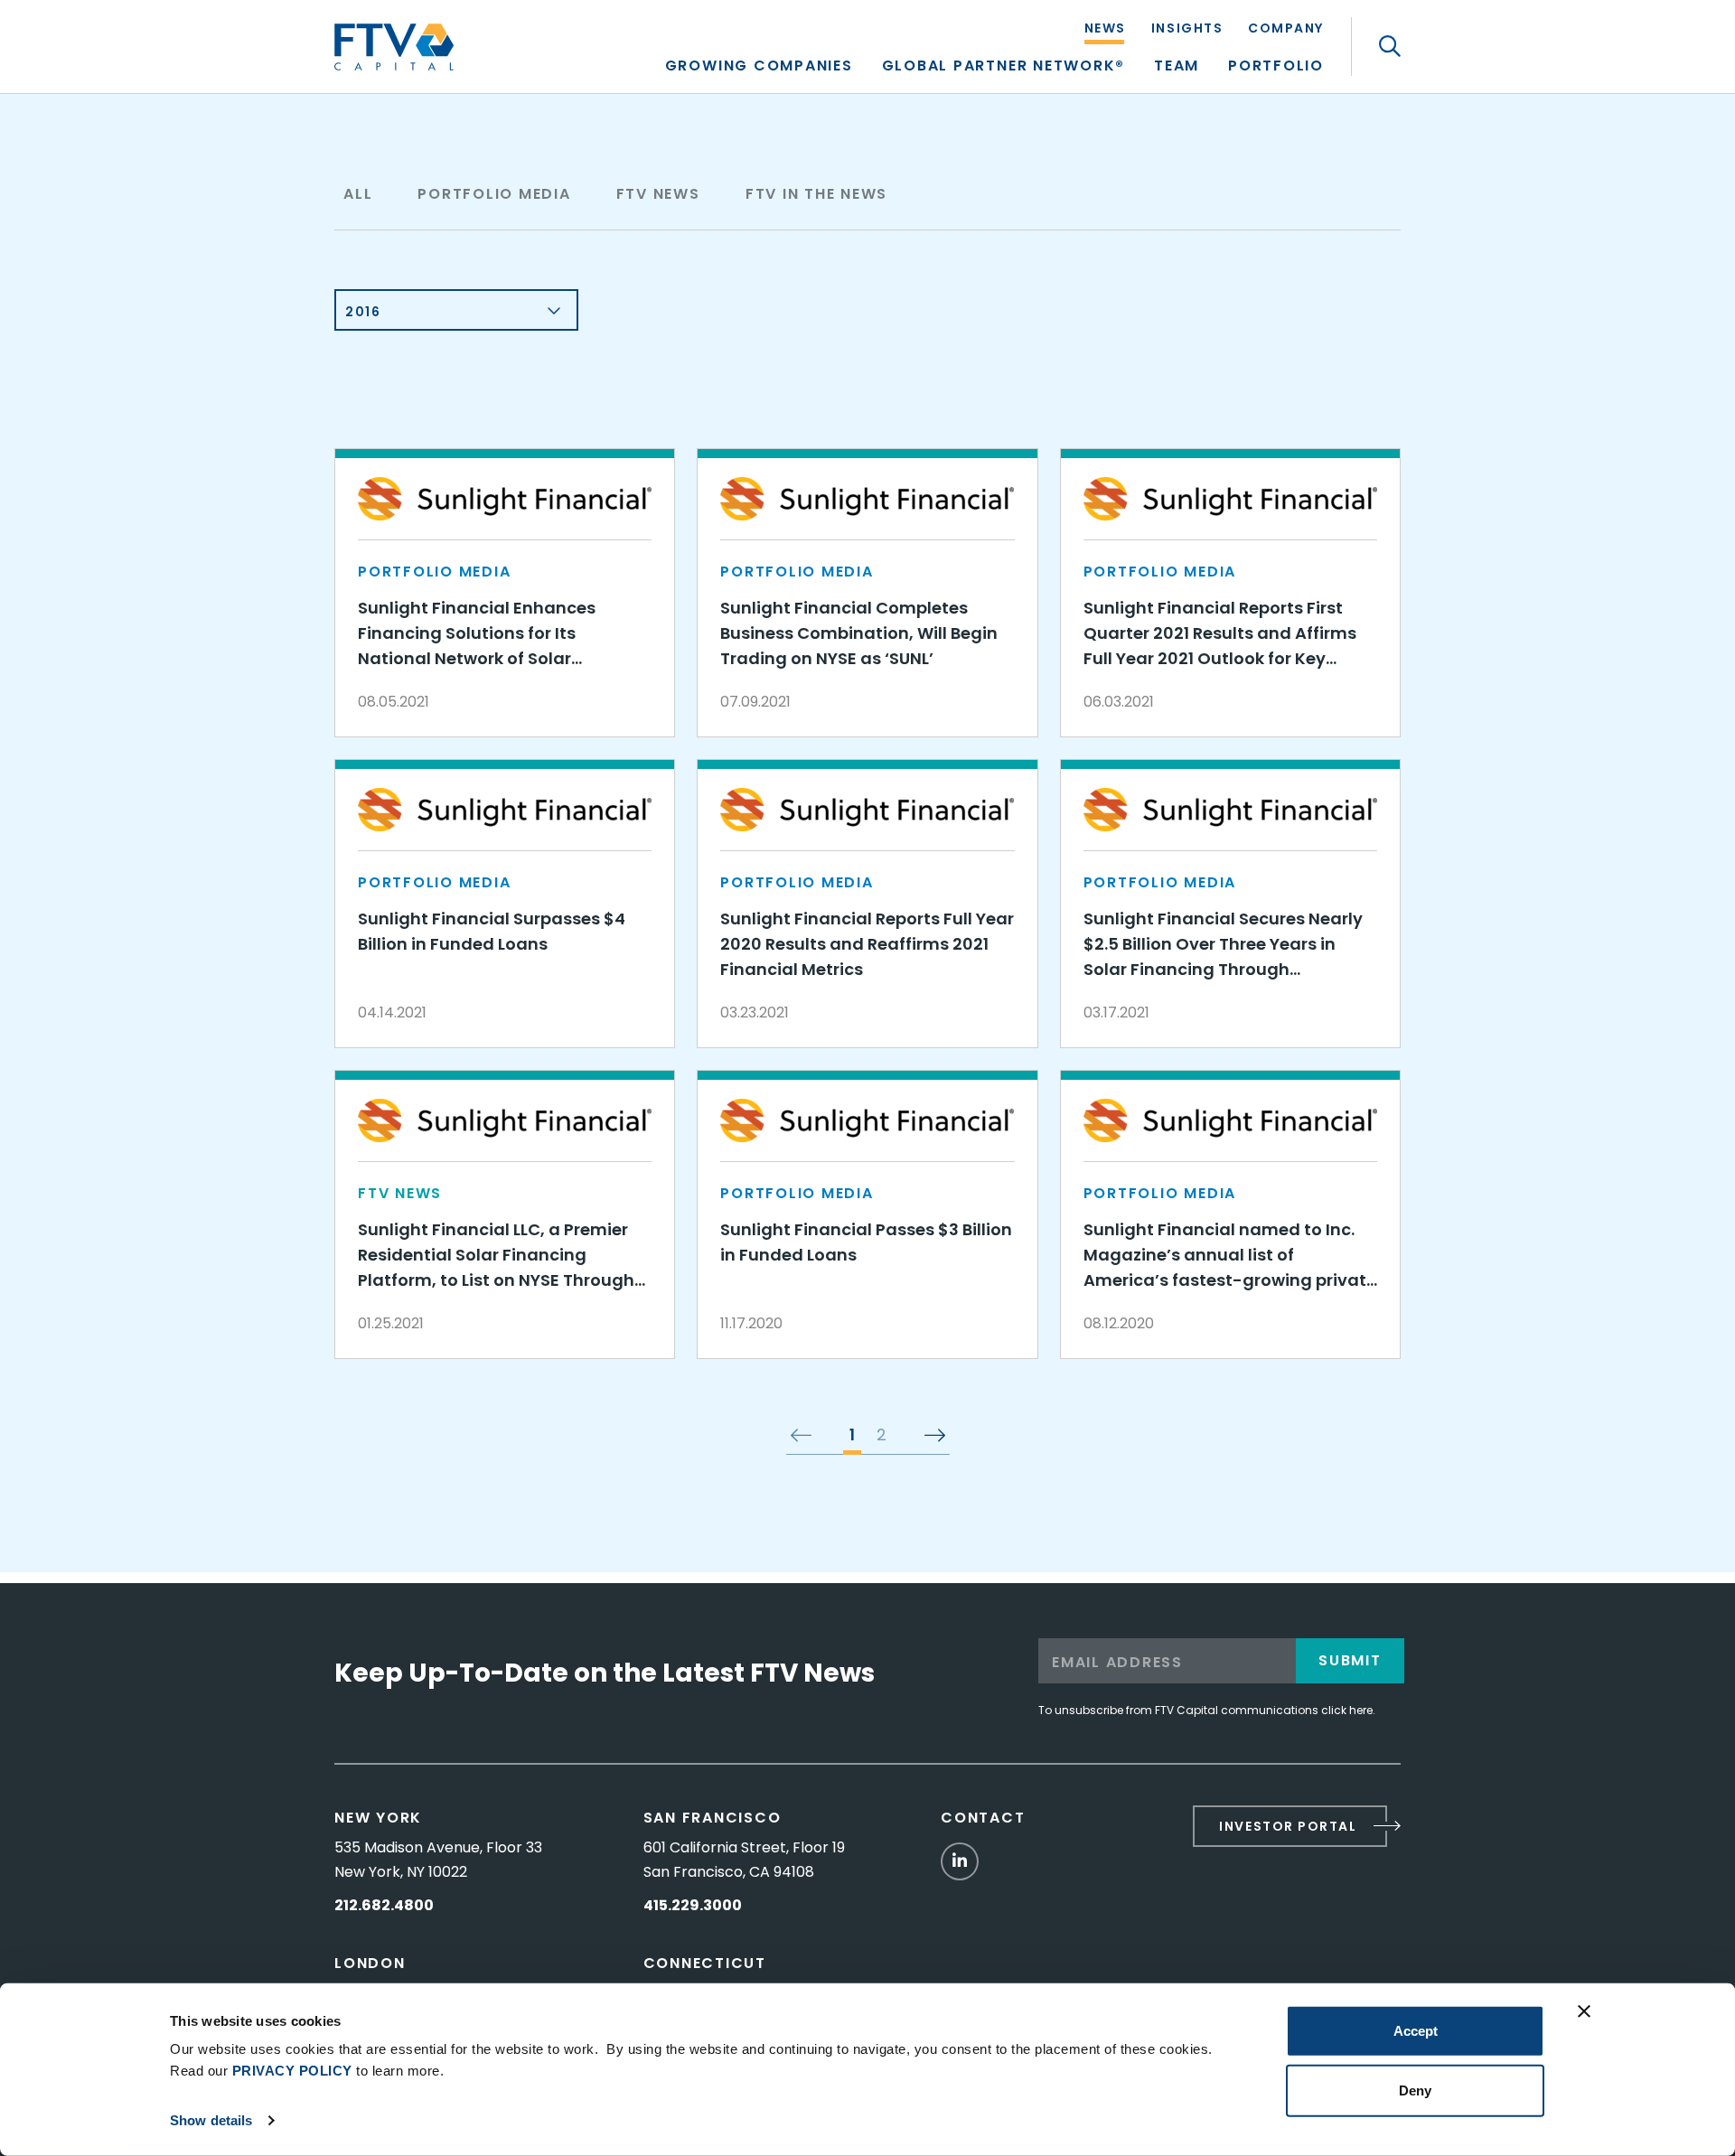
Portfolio (1276, 67)
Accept (1416, 2031)
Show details (211, 2120)
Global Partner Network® (1003, 67)
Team (1177, 67)
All (358, 194)
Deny (1415, 2090)
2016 (363, 312)
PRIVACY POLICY (292, 2071)
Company (1286, 29)
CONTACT (983, 1818)
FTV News (658, 194)
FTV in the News (816, 194)
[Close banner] (1584, 2011)
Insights (1187, 29)
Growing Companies (759, 67)
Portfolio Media (494, 194)
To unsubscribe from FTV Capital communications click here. (1207, 1710)
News (1105, 29)
